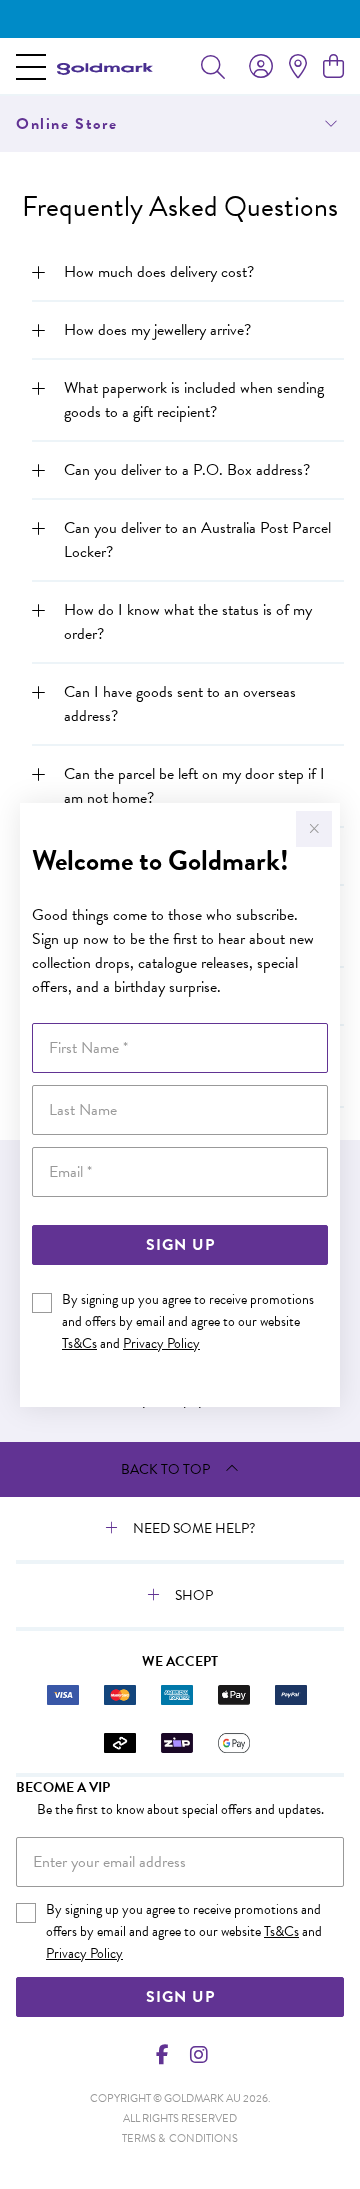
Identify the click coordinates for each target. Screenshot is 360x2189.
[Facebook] (163, 2055)
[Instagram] (198, 2055)
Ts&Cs (79, 1343)
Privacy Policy (161, 1343)
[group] (180, 19)
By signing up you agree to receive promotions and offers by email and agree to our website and (188, 1321)
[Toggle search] (213, 66)
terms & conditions (180, 2138)
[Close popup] (314, 829)
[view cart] (333, 67)
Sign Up (180, 1245)
